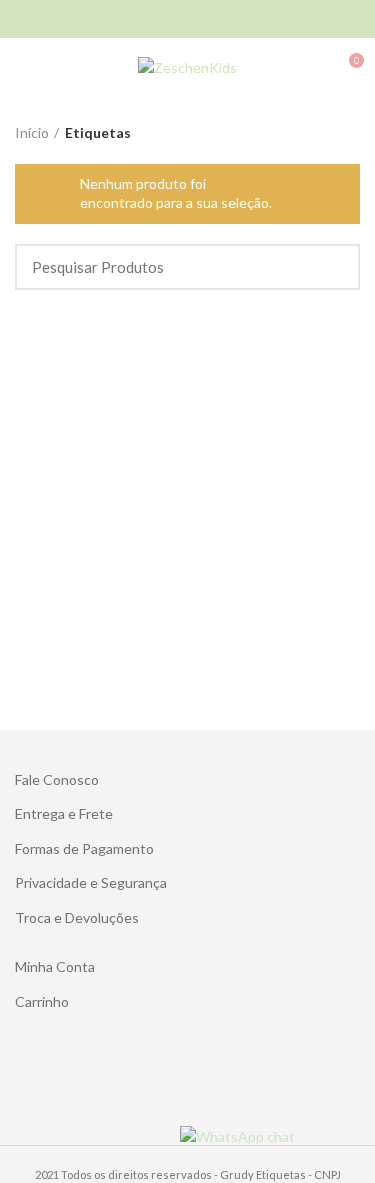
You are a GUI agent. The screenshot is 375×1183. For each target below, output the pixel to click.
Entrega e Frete (64, 813)
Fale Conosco (57, 779)
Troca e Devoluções (77, 917)
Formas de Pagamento (84, 848)
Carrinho (42, 1001)
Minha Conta (55, 966)
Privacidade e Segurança (91, 882)
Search (333, 267)
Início (32, 132)
